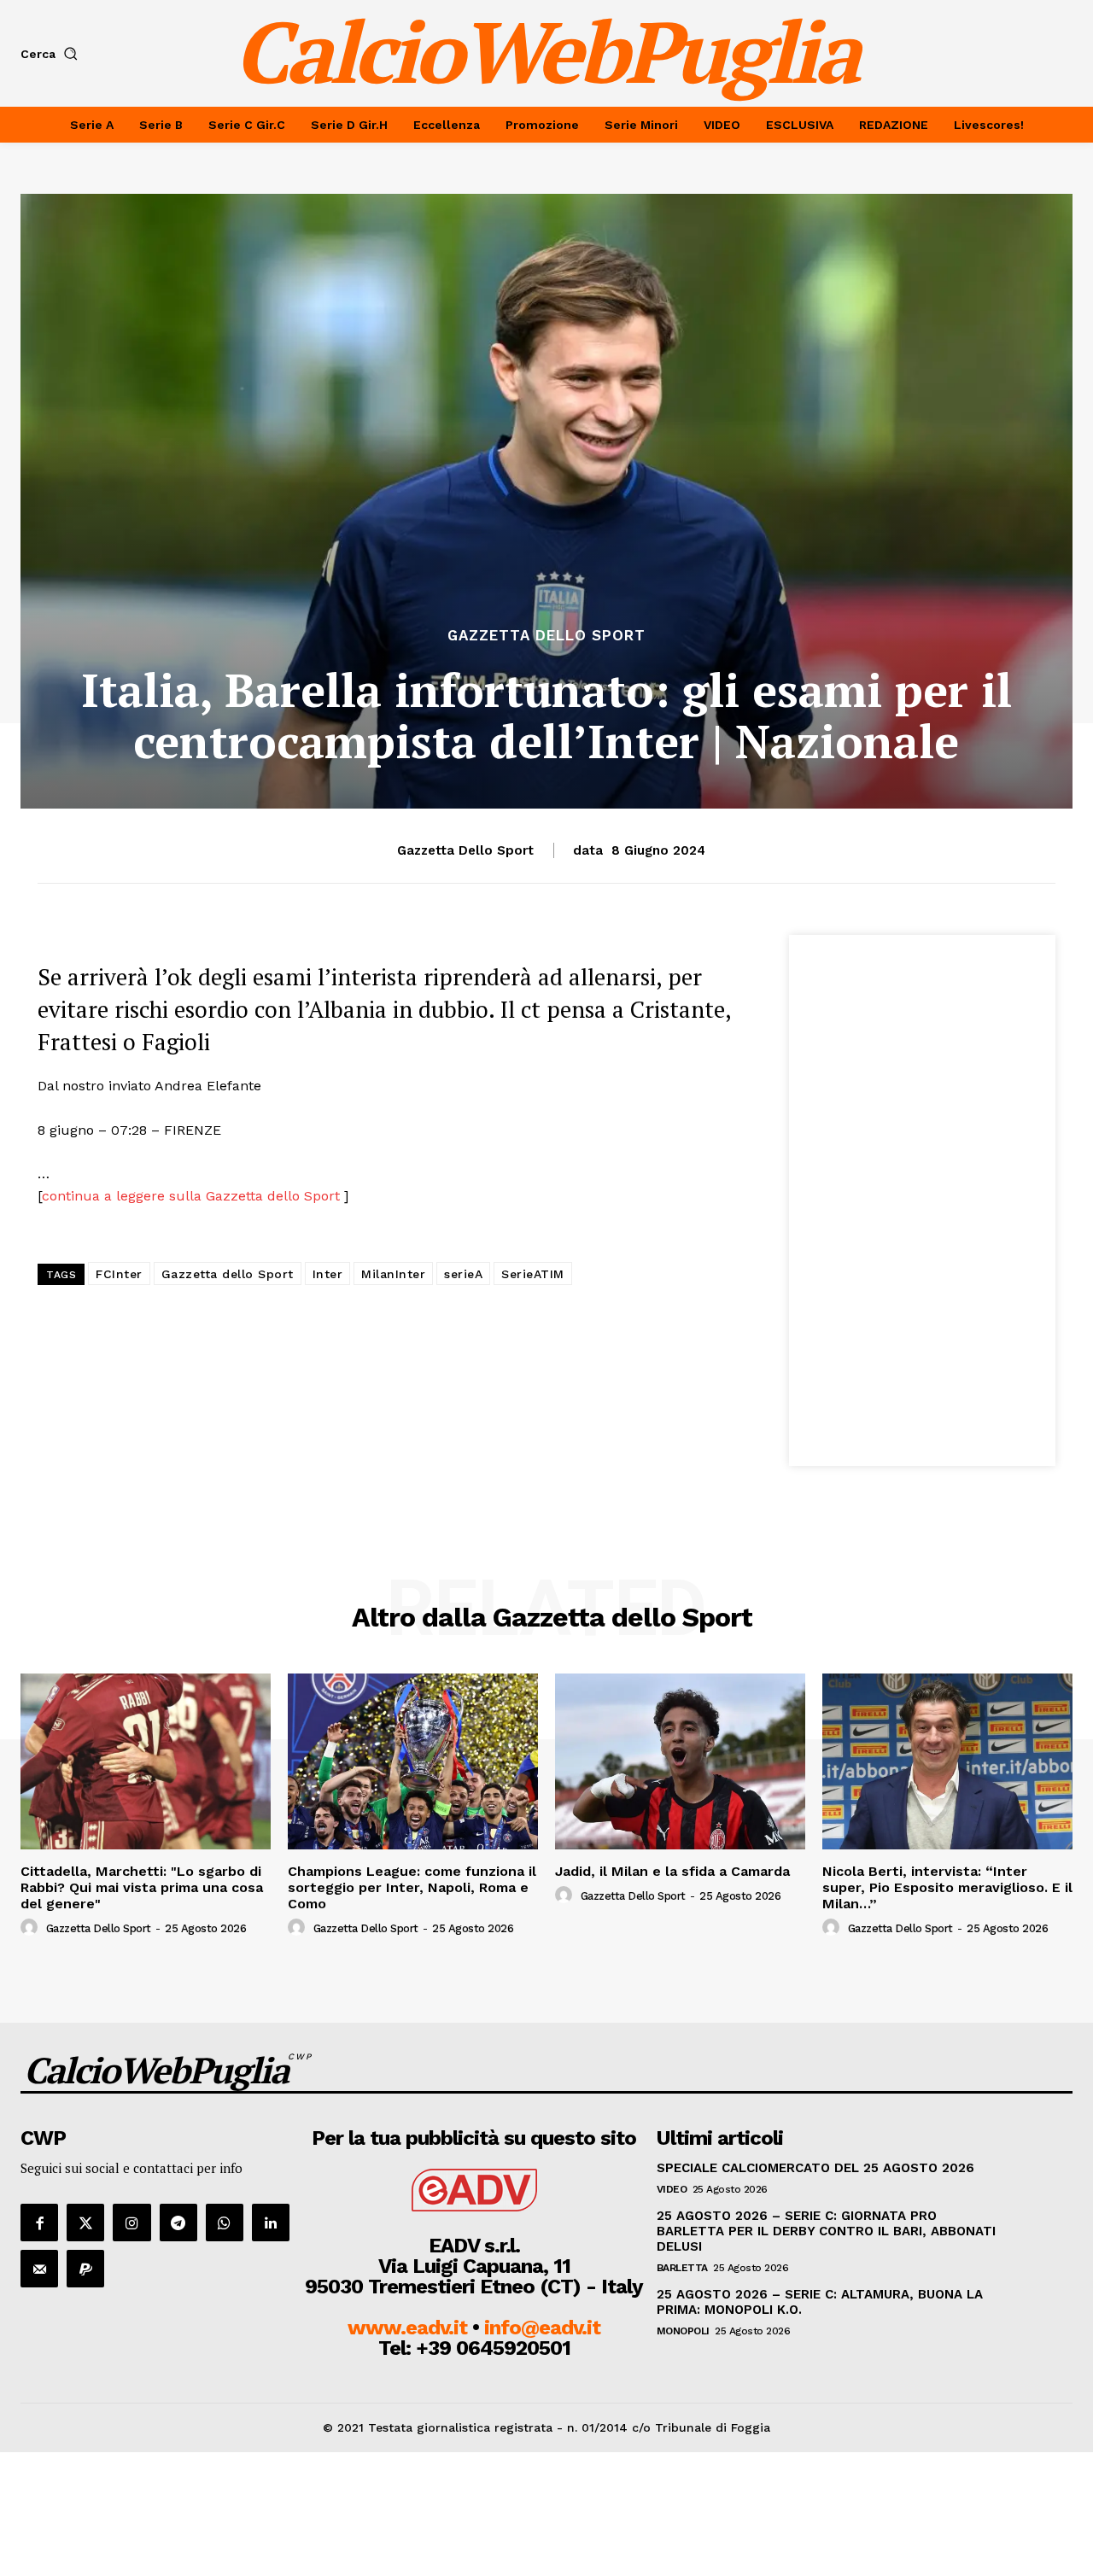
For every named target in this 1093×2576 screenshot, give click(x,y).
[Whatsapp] (225, 2223)
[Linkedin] (271, 2223)
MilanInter (393, 1274)
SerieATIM (533, 1274)
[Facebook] (39, 2223)
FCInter (119, 1274)
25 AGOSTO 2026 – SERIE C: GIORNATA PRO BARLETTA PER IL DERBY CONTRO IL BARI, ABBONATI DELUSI (826, 2231)
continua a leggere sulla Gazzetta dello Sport (193, 1196)
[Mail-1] (39, 2269)
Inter (328, 1274)
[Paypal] (85, 2269)
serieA (463, 1274)
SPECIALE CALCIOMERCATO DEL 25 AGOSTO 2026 (815, 2168)
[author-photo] (32, 1928)
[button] (53, 54)
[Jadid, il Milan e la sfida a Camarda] (680, 1761)
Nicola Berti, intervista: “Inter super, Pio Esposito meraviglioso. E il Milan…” (947, 1887)
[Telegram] (178, 2223)
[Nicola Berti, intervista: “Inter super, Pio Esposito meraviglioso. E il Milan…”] (947, 1761)
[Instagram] (132, 2223)
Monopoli (683, 2331)
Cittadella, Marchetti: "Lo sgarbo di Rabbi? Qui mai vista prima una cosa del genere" (142, 1887)
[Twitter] (85, 2223)
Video (672, 2189)
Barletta (682, 2268)
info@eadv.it (542, 2328)
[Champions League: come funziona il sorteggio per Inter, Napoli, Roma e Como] (413, 1761)
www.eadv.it (407, 2328)
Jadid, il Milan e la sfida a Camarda (672, 1871)
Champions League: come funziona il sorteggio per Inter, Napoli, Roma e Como (412, 1887)
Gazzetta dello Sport (546, 636)
